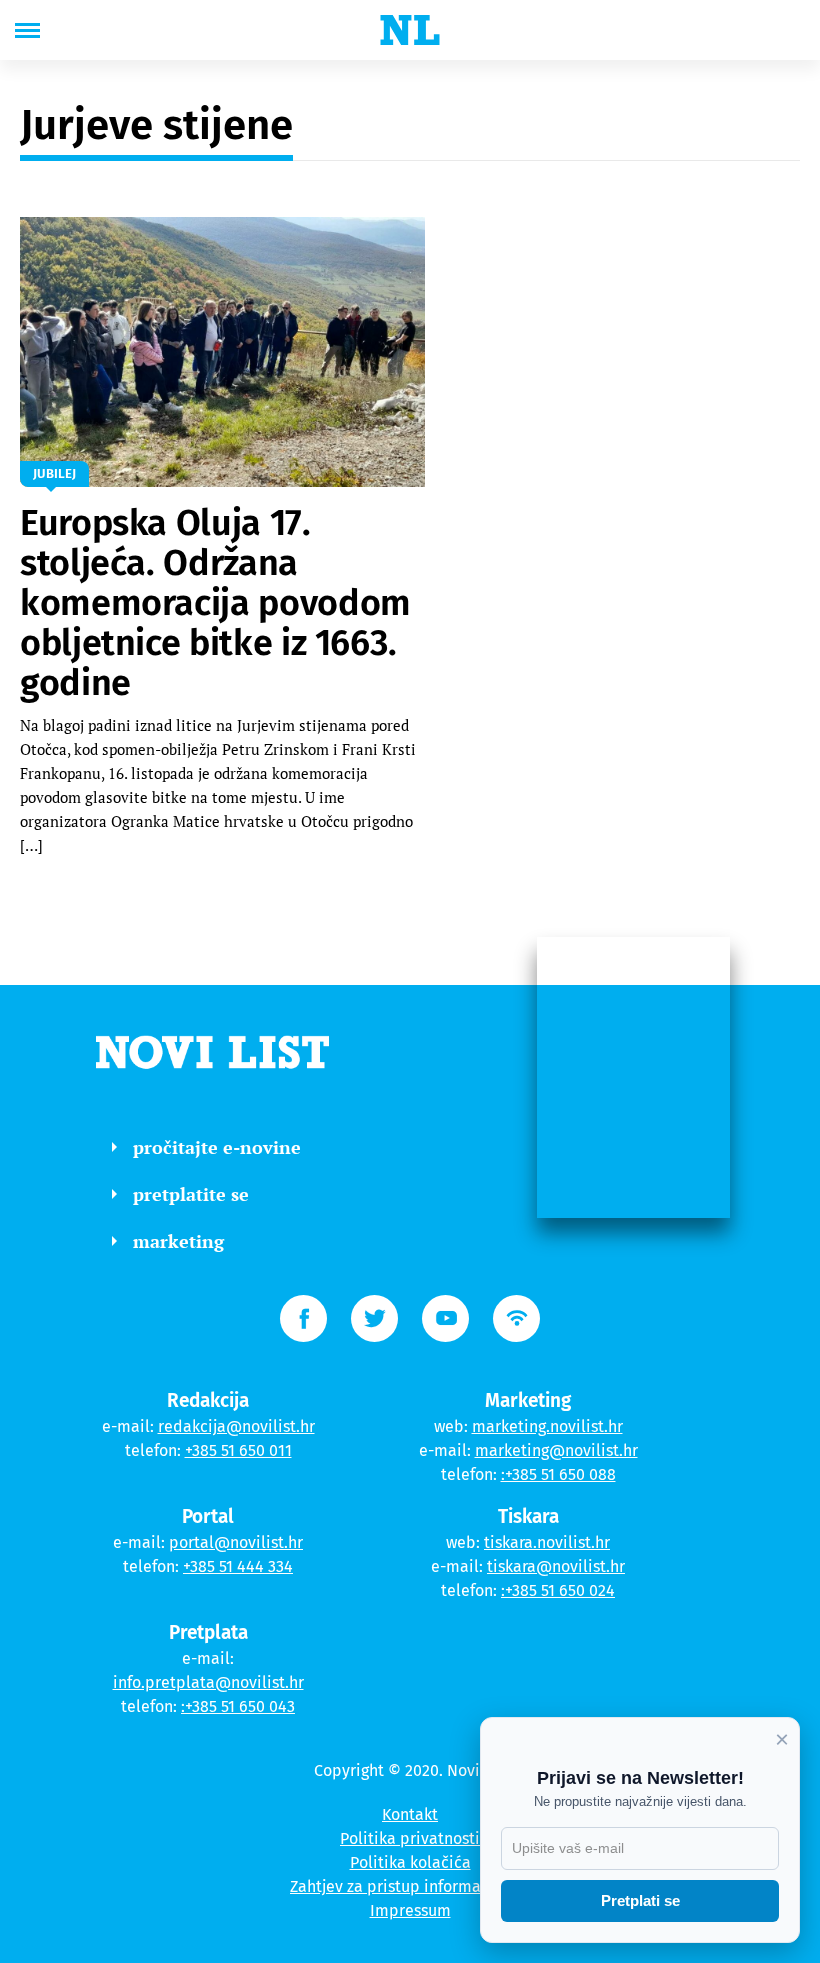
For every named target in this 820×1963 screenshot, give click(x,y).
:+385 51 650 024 (558, 1590)
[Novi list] (410, 30)
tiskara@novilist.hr (556, 1566)
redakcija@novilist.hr (236, 1426)
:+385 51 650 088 (558, 1474)
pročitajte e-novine (217, 1147)
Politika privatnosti (410, 1838)
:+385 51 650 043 (238, 1706)
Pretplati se (640, 1900)
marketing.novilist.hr (547, 1426)
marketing (178, 1241)
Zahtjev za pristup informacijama (410, 1886)
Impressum (410, 1910)
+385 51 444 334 (238, 1566)
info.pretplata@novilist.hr (208, 1682)
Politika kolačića (410, 1862)
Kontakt (410, 1814)
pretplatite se (191, 1194)
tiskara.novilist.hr (547, 1542)
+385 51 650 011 (238, 1450)
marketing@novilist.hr (556, 1450)
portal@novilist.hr (236, 1542)
